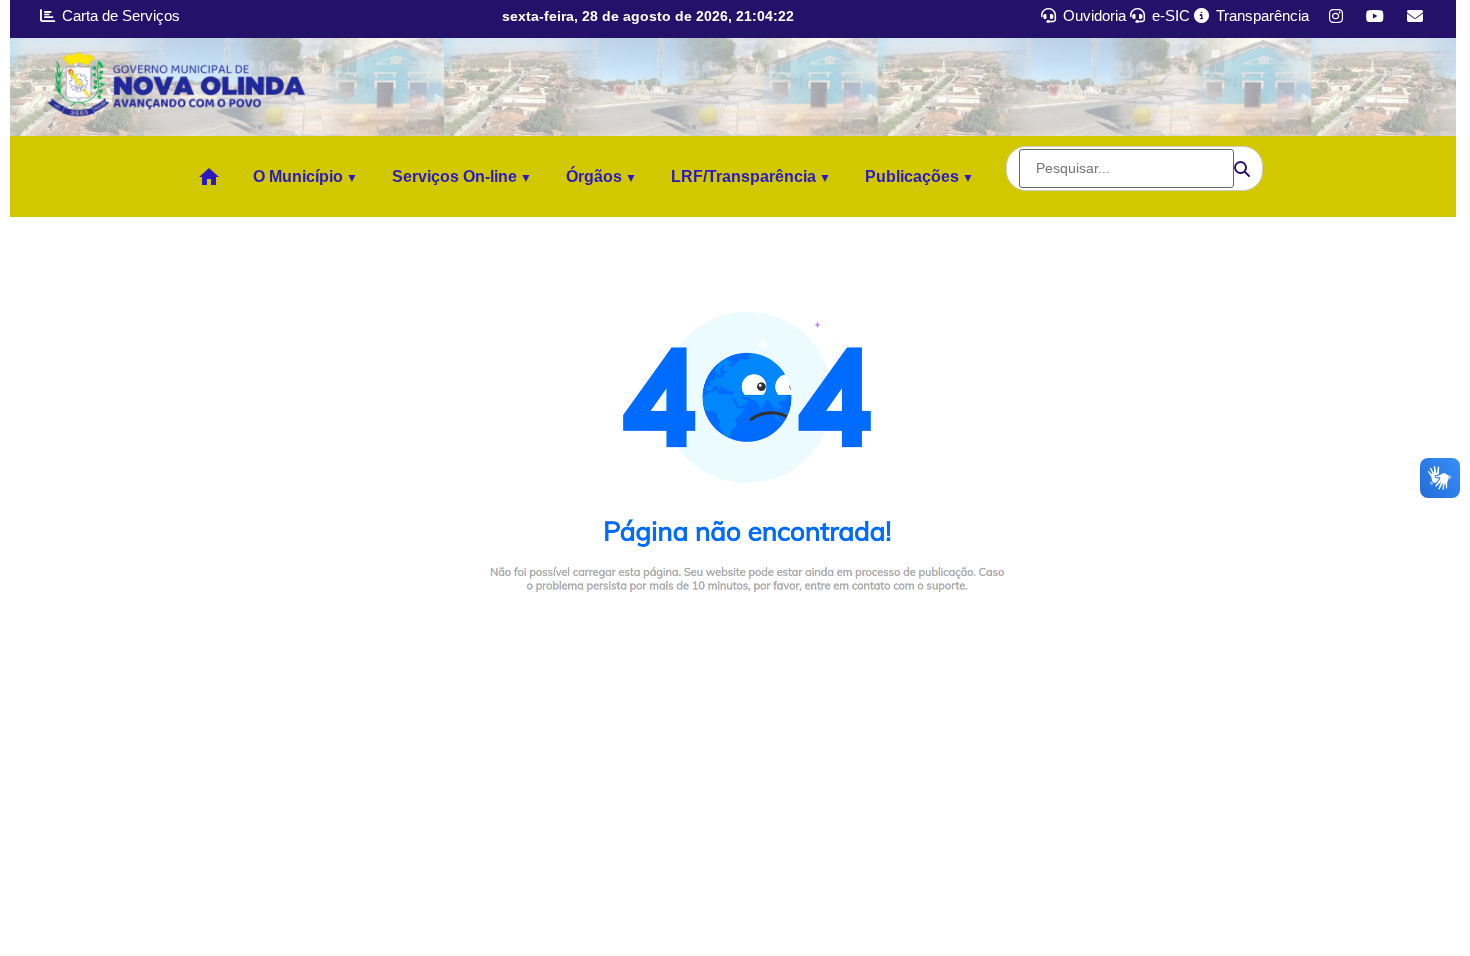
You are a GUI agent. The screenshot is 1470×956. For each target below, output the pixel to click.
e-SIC (1169, 15)
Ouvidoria (1092, 15)
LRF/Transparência (743, 176)
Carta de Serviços (119, 15)
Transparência (1260, 15)
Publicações (912, 176)
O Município (298, 176)
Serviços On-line (454, 176)
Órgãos (594, 176)
